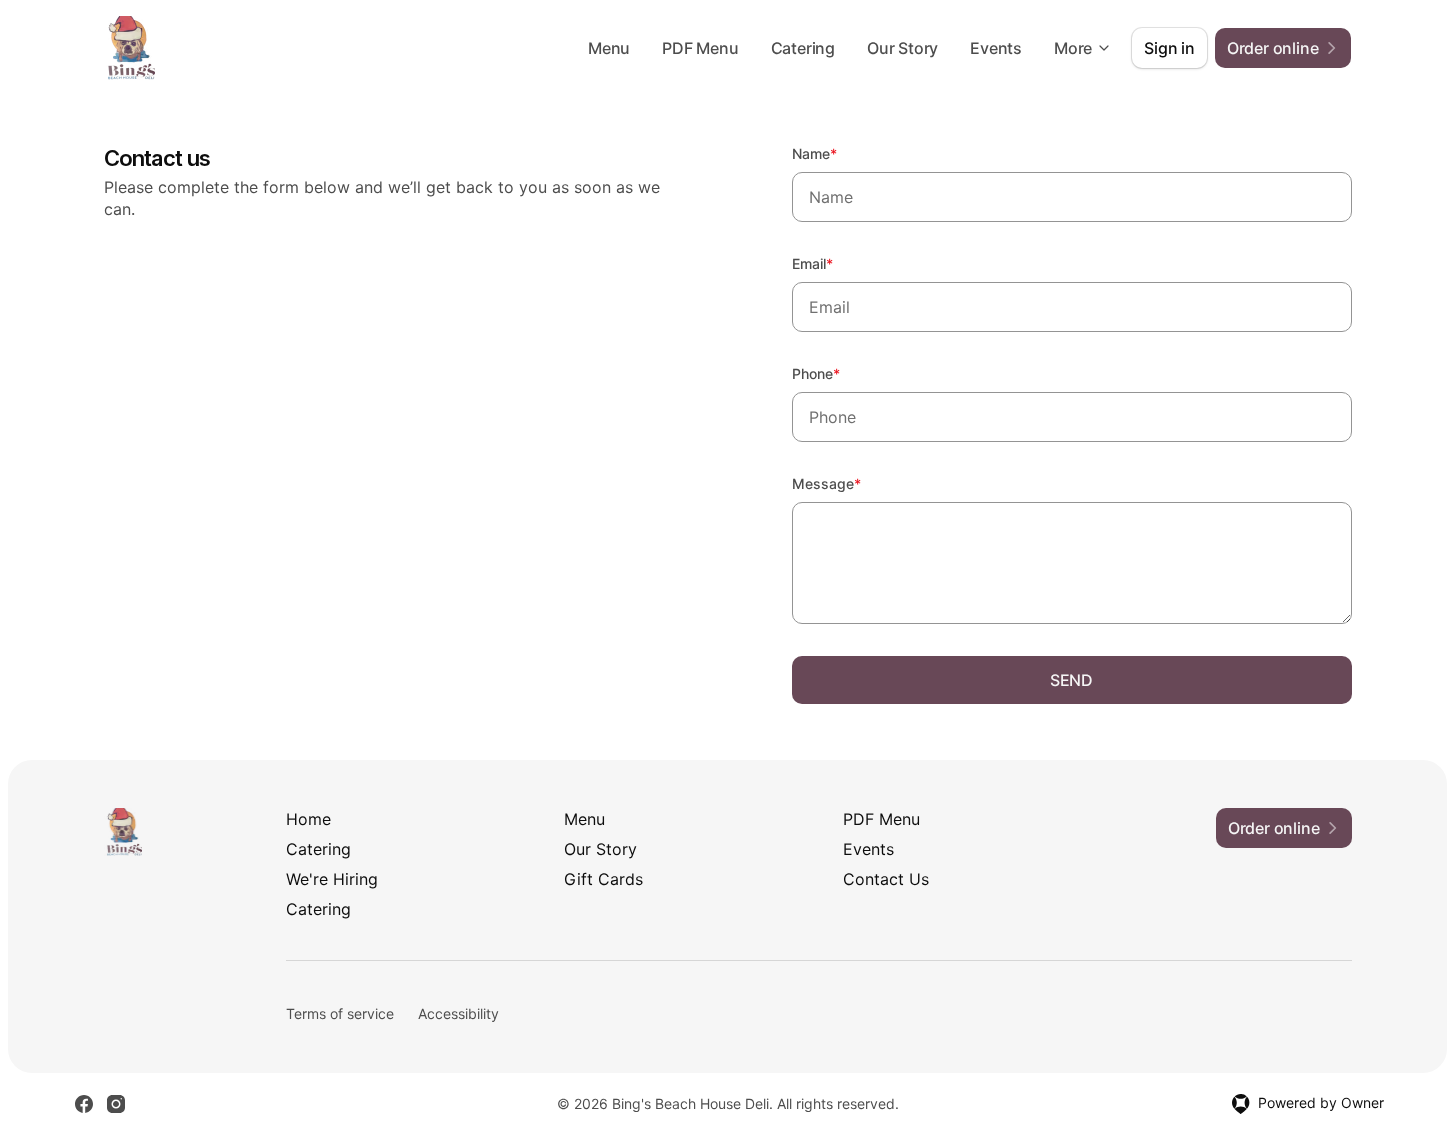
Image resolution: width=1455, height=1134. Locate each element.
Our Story (902, 48)
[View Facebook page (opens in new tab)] (84, 1104)
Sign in (1169, 48)
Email (839, 263)
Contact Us (886, 879)
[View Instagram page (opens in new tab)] (116, 1104)
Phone (843, 373)
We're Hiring (332, 879)
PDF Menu (700, 48)
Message (853, 483)
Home (308, 819)
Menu (609, 48)
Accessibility (458, 1013)
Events (996, 48)
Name (841, 153)
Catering (803, 48)
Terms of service (340, 1013)
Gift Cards (603, 879)
